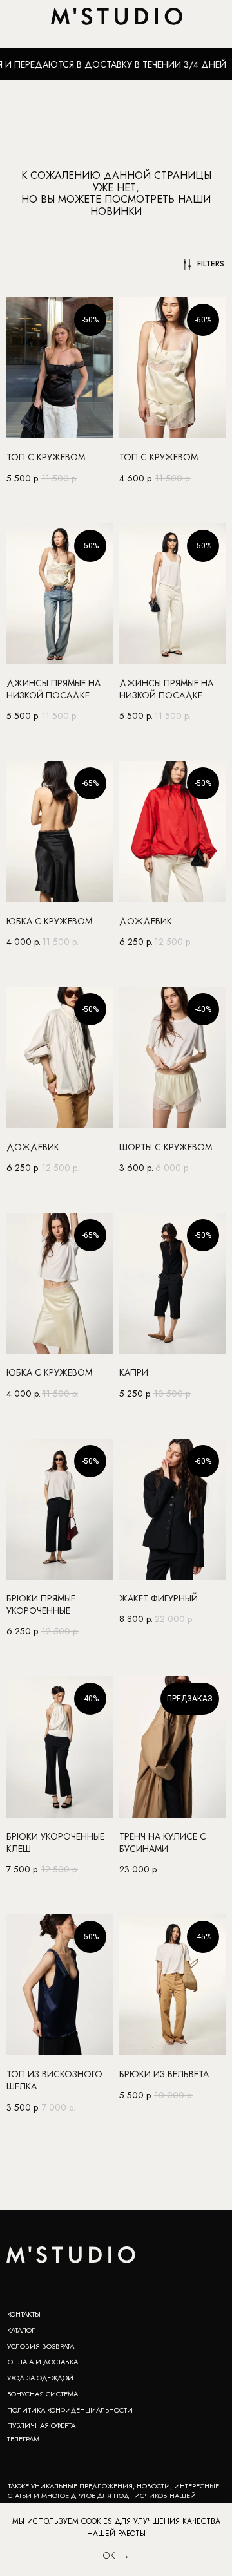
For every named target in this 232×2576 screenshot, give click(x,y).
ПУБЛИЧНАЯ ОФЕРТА (41, 2425)
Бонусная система (43, 2394)
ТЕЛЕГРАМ (23, 2439)
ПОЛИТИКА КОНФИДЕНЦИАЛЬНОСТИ (70, 2410)
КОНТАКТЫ (24, 2314)
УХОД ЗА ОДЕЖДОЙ (40, 2378)
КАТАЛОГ (21, 2330)
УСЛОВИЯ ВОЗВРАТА (41, 2346)
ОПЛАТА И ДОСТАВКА (43, 2362)
